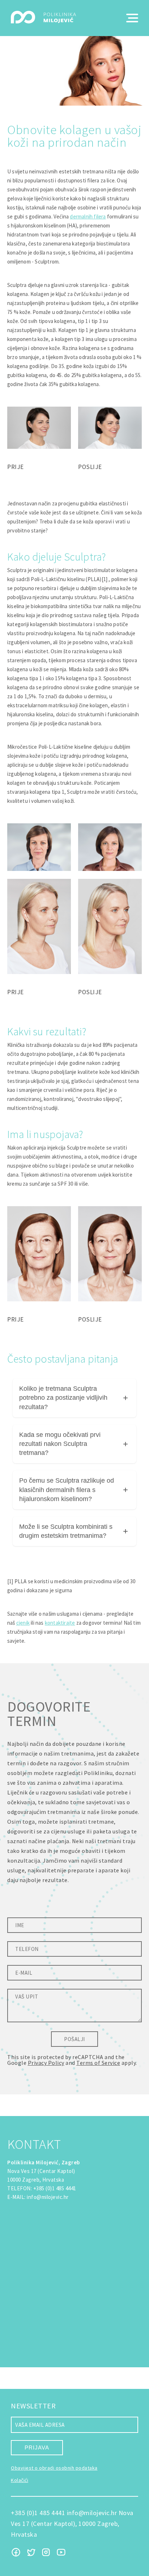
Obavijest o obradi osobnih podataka (54, 2468)
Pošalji (74, 2039)
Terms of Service (98, 2063)
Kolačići (20, 2480)
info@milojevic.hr (48, 2197)
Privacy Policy (46, 2063)
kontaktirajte (60, 1623)
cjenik (23, 1623)
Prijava (37, 2447)
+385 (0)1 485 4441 (55, 2188)
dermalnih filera (88, 216)
